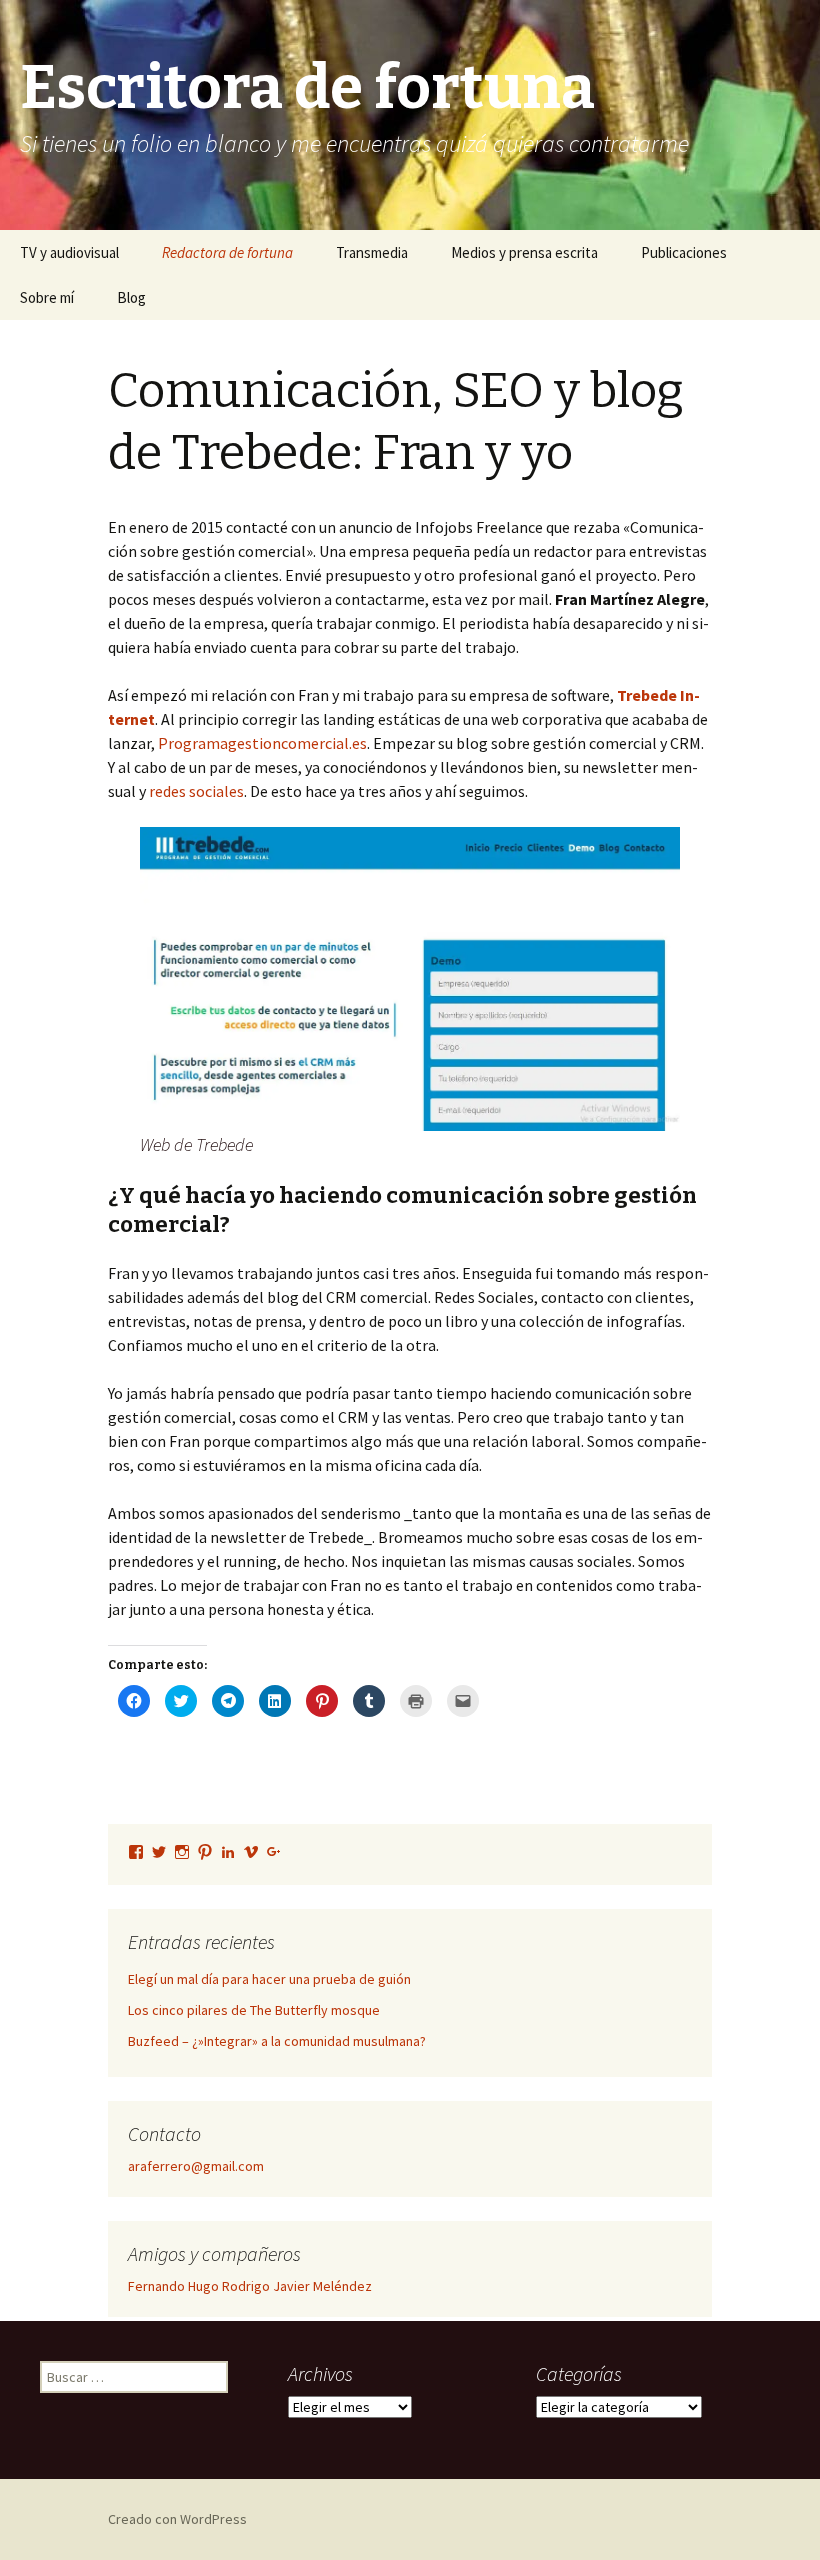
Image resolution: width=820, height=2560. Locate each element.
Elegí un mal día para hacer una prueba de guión (269, 1979)
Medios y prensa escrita (524, 252)
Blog (131, 297)
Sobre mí (47, 297)
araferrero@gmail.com (196, 2166)
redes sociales (196, 791)
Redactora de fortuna (227, 252)
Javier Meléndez (322, 2286)
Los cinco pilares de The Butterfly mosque (254, 2010)
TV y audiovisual (69, 252)
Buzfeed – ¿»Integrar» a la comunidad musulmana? (277, 2041)
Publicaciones (684, 252)
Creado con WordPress (177, 2519)
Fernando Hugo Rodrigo (199, 2286)
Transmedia (372, 252)
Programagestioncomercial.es (262, 743)
